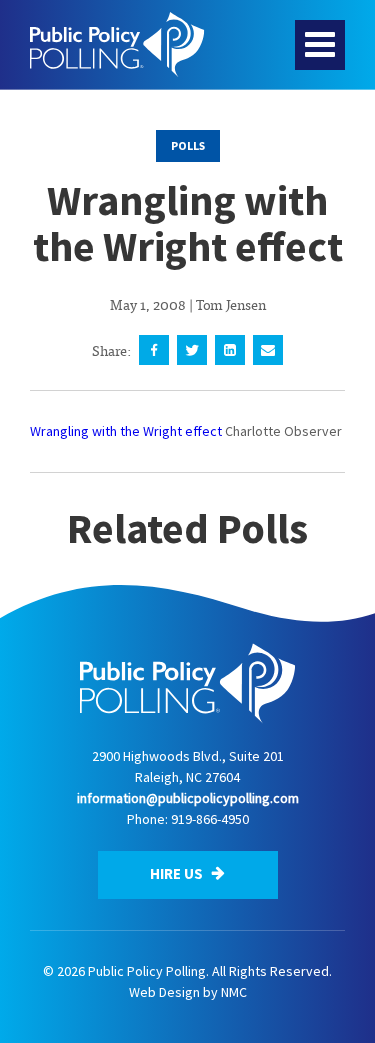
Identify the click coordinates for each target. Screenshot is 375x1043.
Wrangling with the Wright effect (126, 431)
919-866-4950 (210, 819)
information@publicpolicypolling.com (188, 798)
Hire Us (178, 873)
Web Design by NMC (188, 992)
